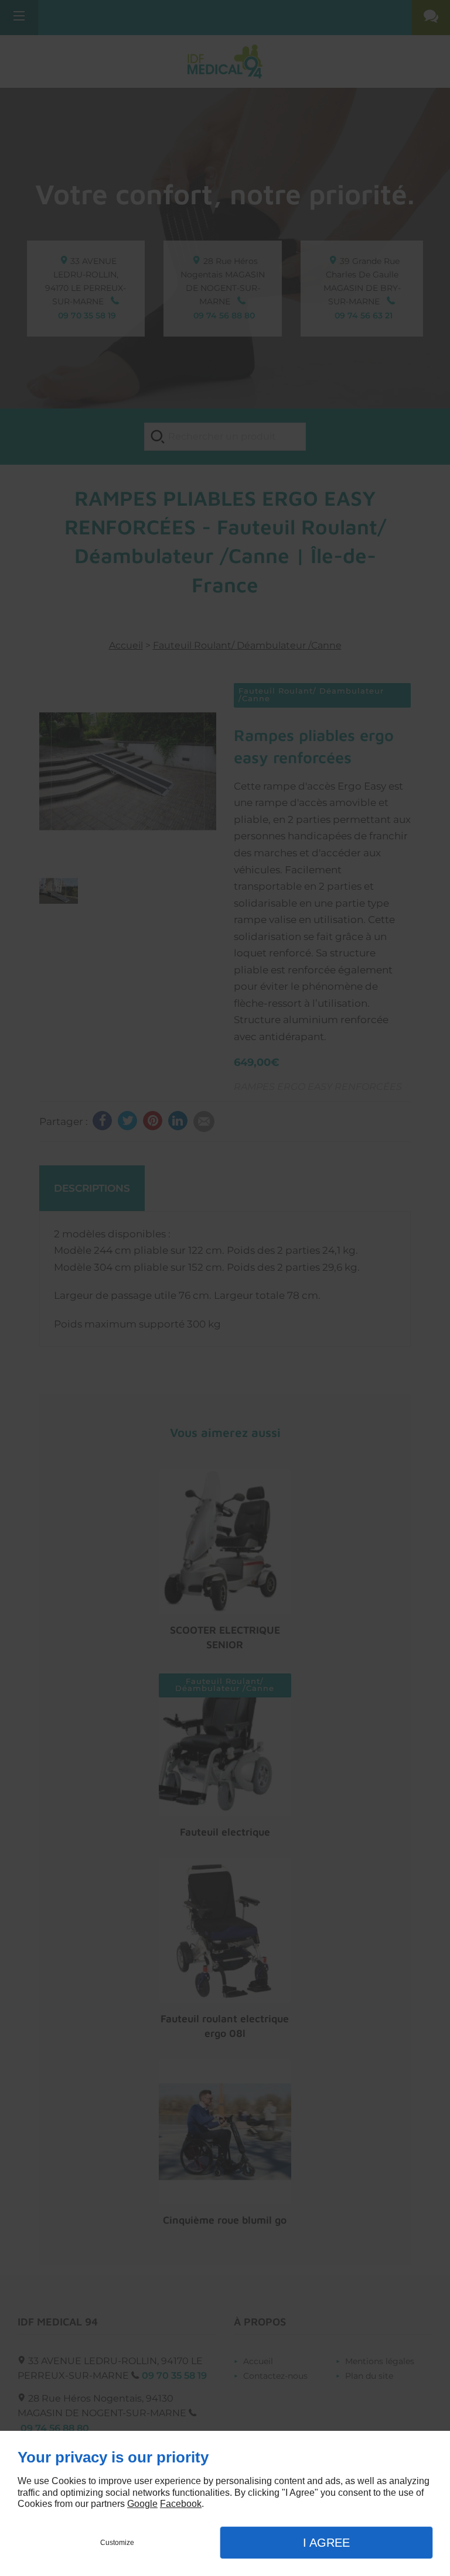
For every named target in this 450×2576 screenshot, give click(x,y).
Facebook (181, 2504)
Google (142, 2504)
